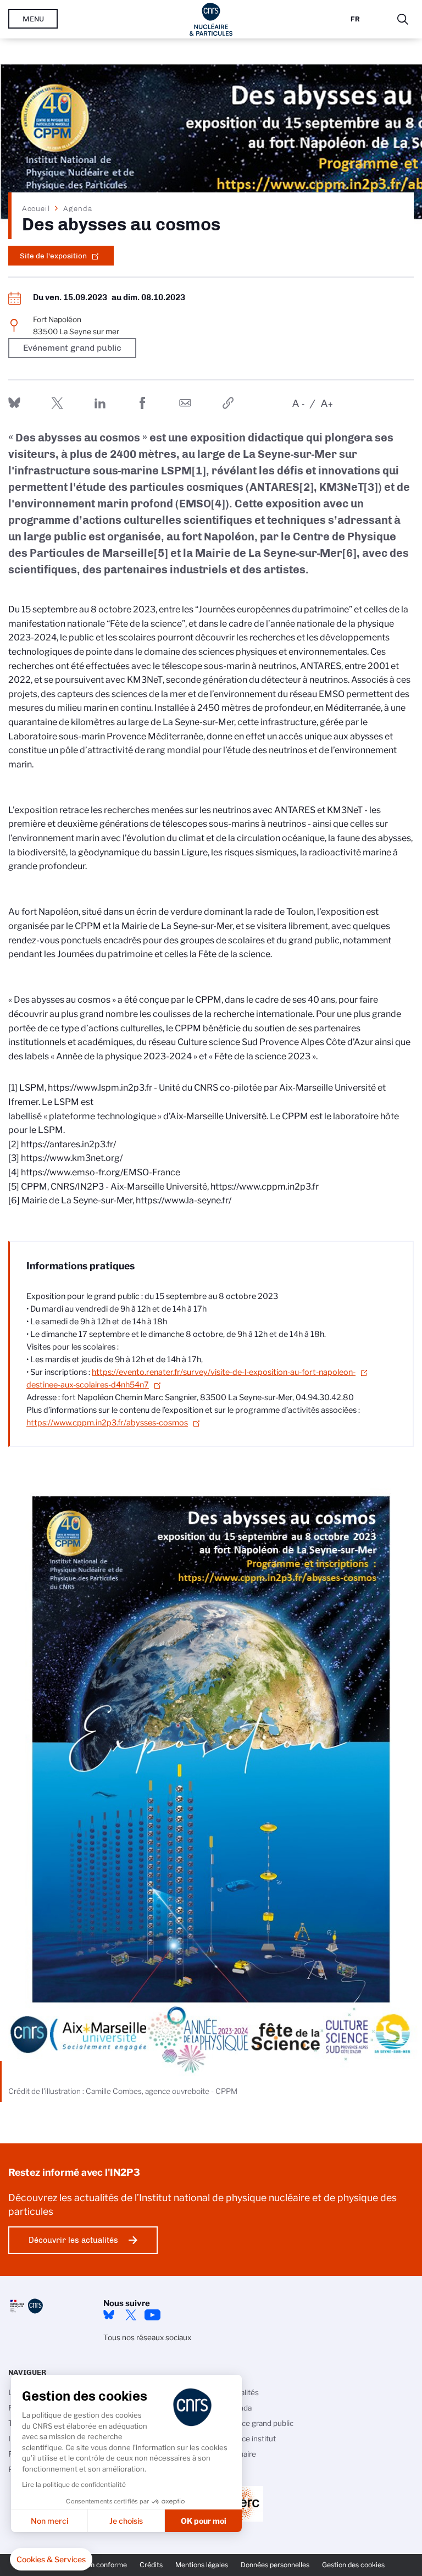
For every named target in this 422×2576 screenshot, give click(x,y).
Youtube (153, 2315)
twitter (131, 2315)
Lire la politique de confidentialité (74, 2484)
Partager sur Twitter (57, 403)
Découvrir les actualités (73, 2240)
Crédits (151, 2565)
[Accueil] (211, 19)
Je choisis (126, 2521)
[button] (51, 2560)
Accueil (36, 208)
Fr (355, 19)
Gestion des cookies (353, 2565)
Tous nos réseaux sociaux (147, 2337)
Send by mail (185, 403)
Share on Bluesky (14, 403)
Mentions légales (202, 2565)
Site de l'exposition (53, 256)
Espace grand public (259, 2423)
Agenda (78, 208)
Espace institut (250, 2439)
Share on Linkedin (100, 403)
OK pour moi (204, 2521)
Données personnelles (275, 2565)
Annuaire (240, 2454)
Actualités (242, 2392)
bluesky (109, 2315)
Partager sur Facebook (142, 403)
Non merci (49, 2521)
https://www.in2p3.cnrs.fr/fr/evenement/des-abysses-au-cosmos (228, 403)
